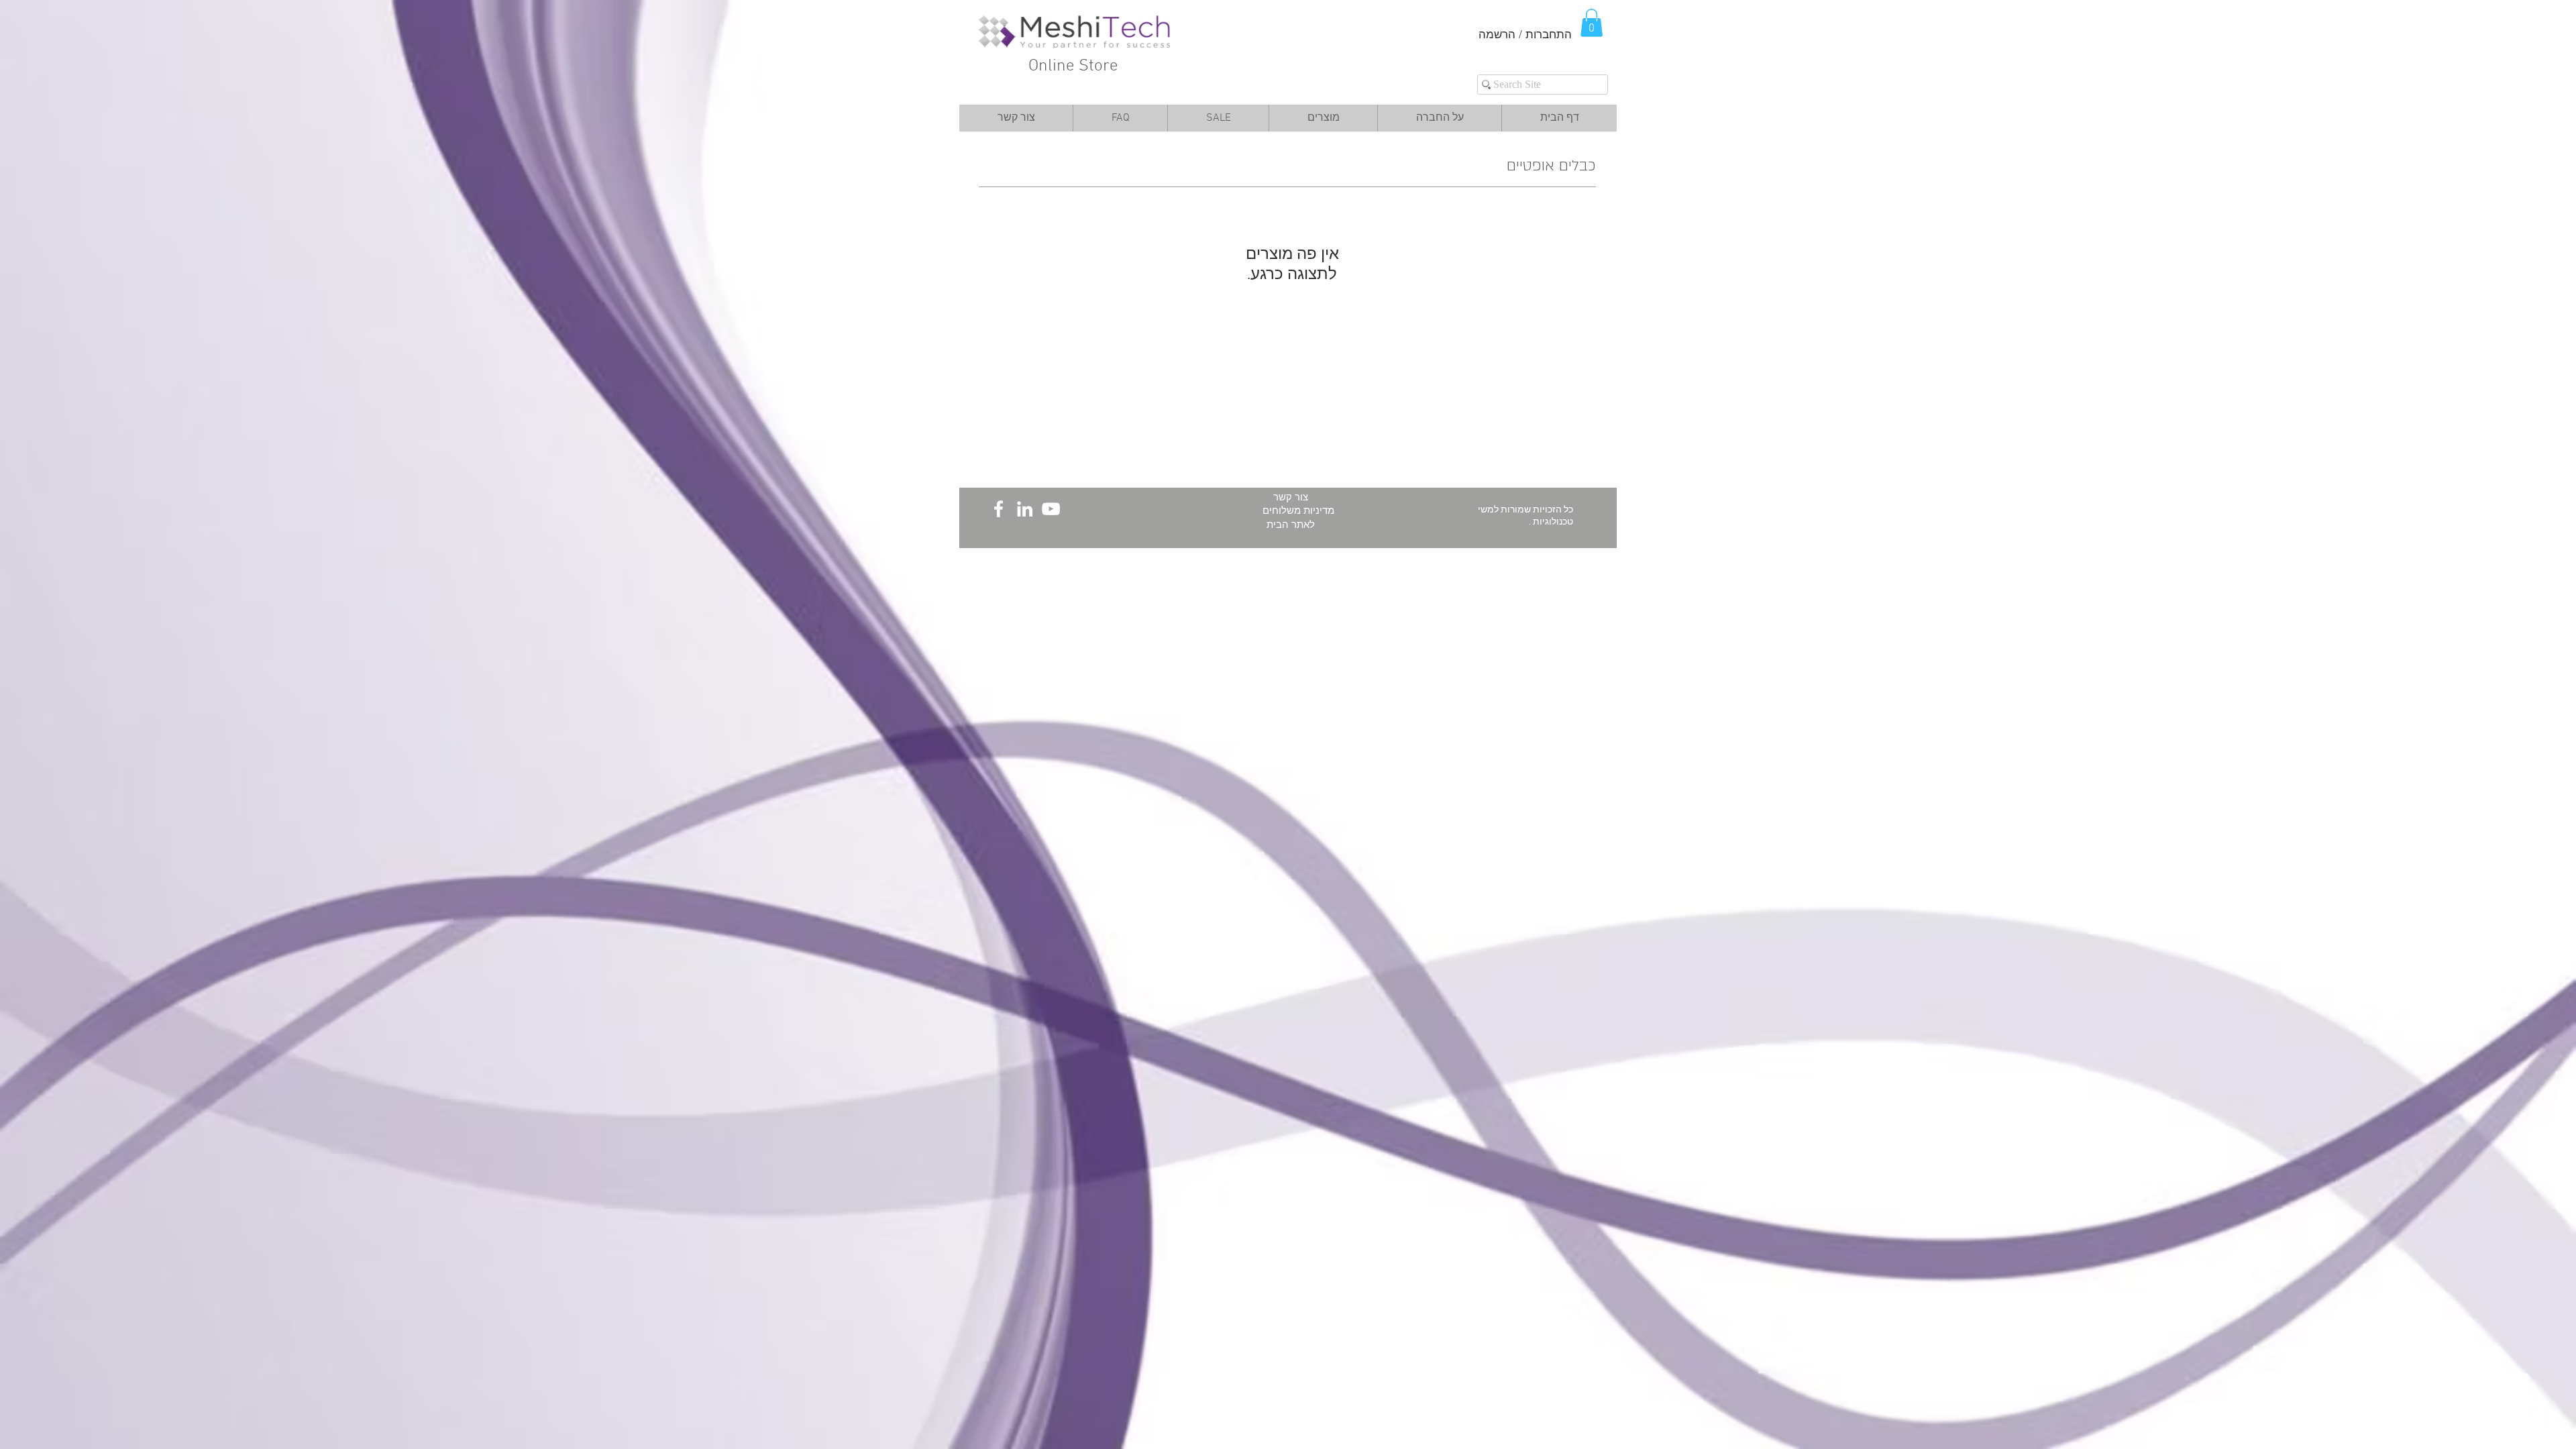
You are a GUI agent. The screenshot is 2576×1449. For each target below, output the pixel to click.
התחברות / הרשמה (1525, 36)
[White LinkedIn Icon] (1025, 509)
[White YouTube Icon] (1051, 509)
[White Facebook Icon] (999, 509)
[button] (1592, 23)
